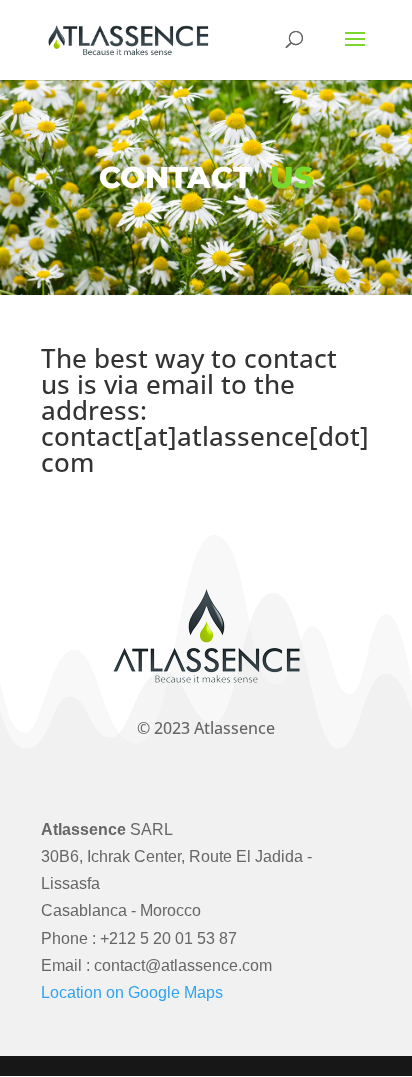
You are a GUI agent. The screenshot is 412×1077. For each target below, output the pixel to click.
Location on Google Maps (132, 992)
